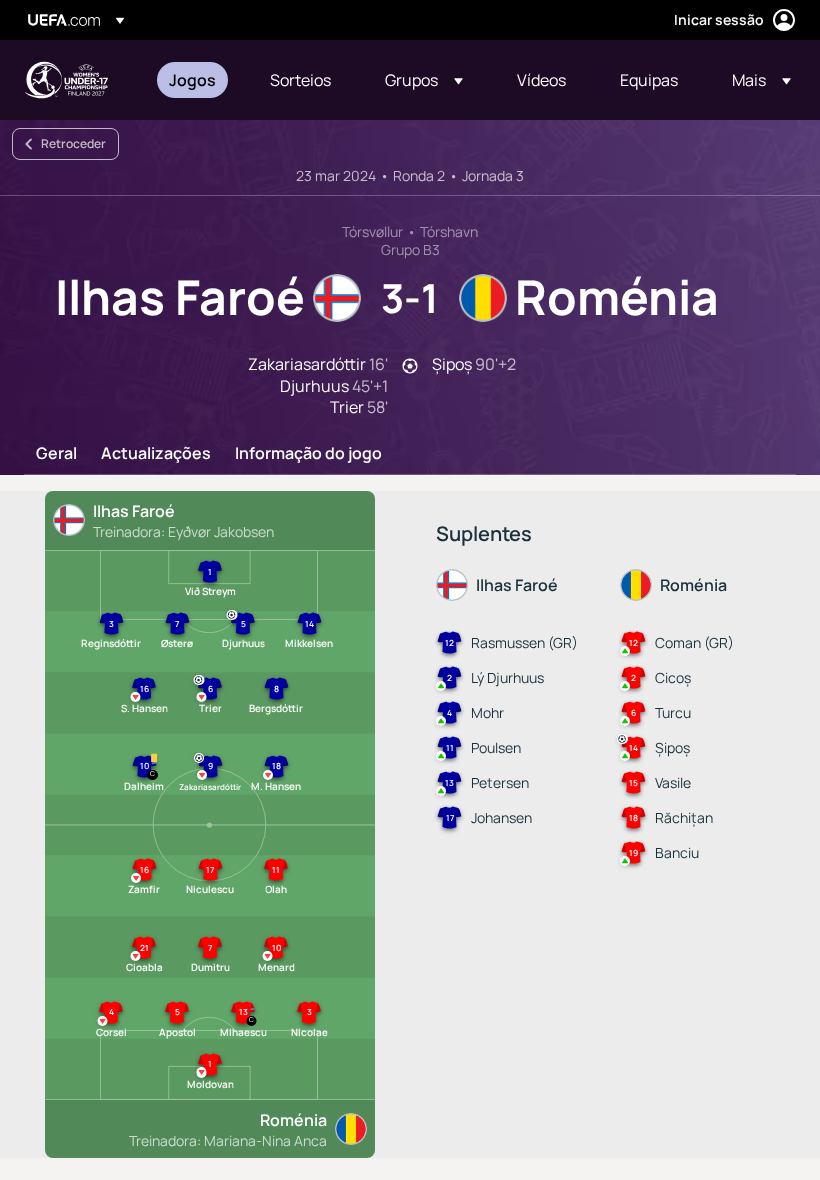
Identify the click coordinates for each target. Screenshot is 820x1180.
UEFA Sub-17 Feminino (66, 80)
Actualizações (156, 454)
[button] (424, 80)
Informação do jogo (308, 454)
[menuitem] (194, 80)
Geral (56, 454)
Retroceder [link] (73, 143)
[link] (192, 80)
